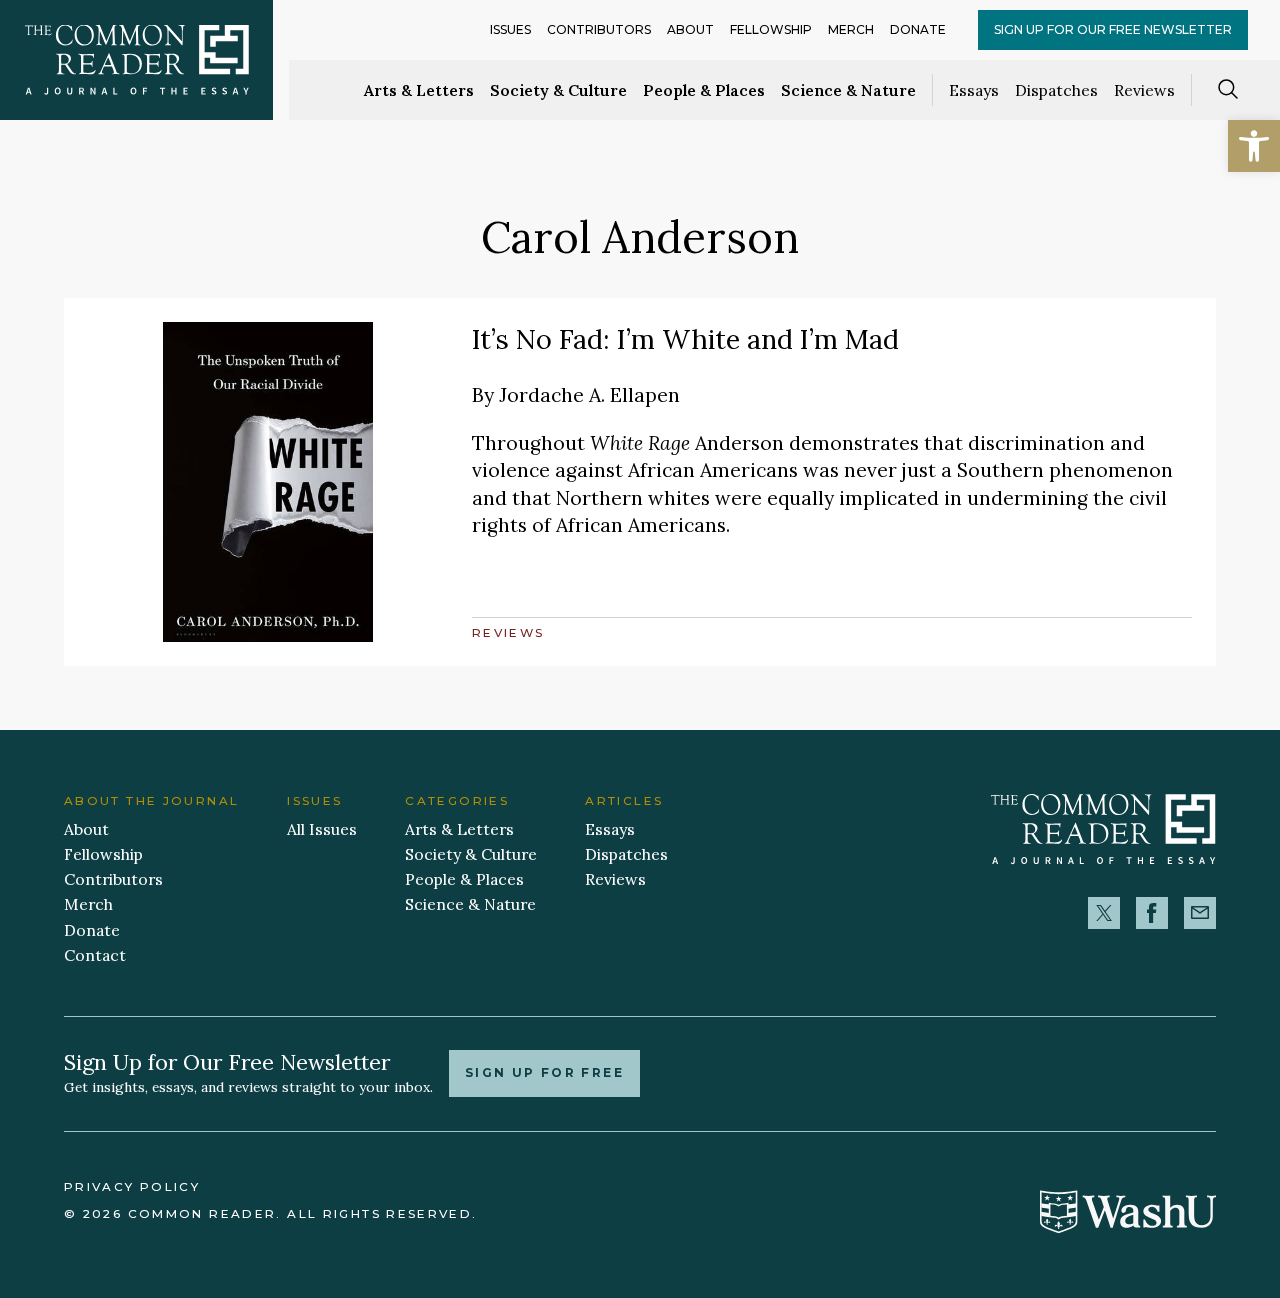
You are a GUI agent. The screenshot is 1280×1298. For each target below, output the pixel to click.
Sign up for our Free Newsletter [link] (1113, 29)
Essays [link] (974, 90)
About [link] (690, 29)
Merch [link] (851, 29)
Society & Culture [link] (558, 90)
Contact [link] (95, 955)
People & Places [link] (704, 90)
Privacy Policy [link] (132, 1187)
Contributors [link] (599, 29)
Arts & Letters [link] (419, 90)
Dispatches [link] (1056, 90)
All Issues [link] (322, 829)
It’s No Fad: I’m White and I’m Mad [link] (685, 339)
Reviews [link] (1144, 90)
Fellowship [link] (771, 29)
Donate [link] (918, 29)
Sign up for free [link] (544, 1073)
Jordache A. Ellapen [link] (589, 394)
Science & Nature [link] (848, 90)
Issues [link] (510, 29)
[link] (1254, 146)
